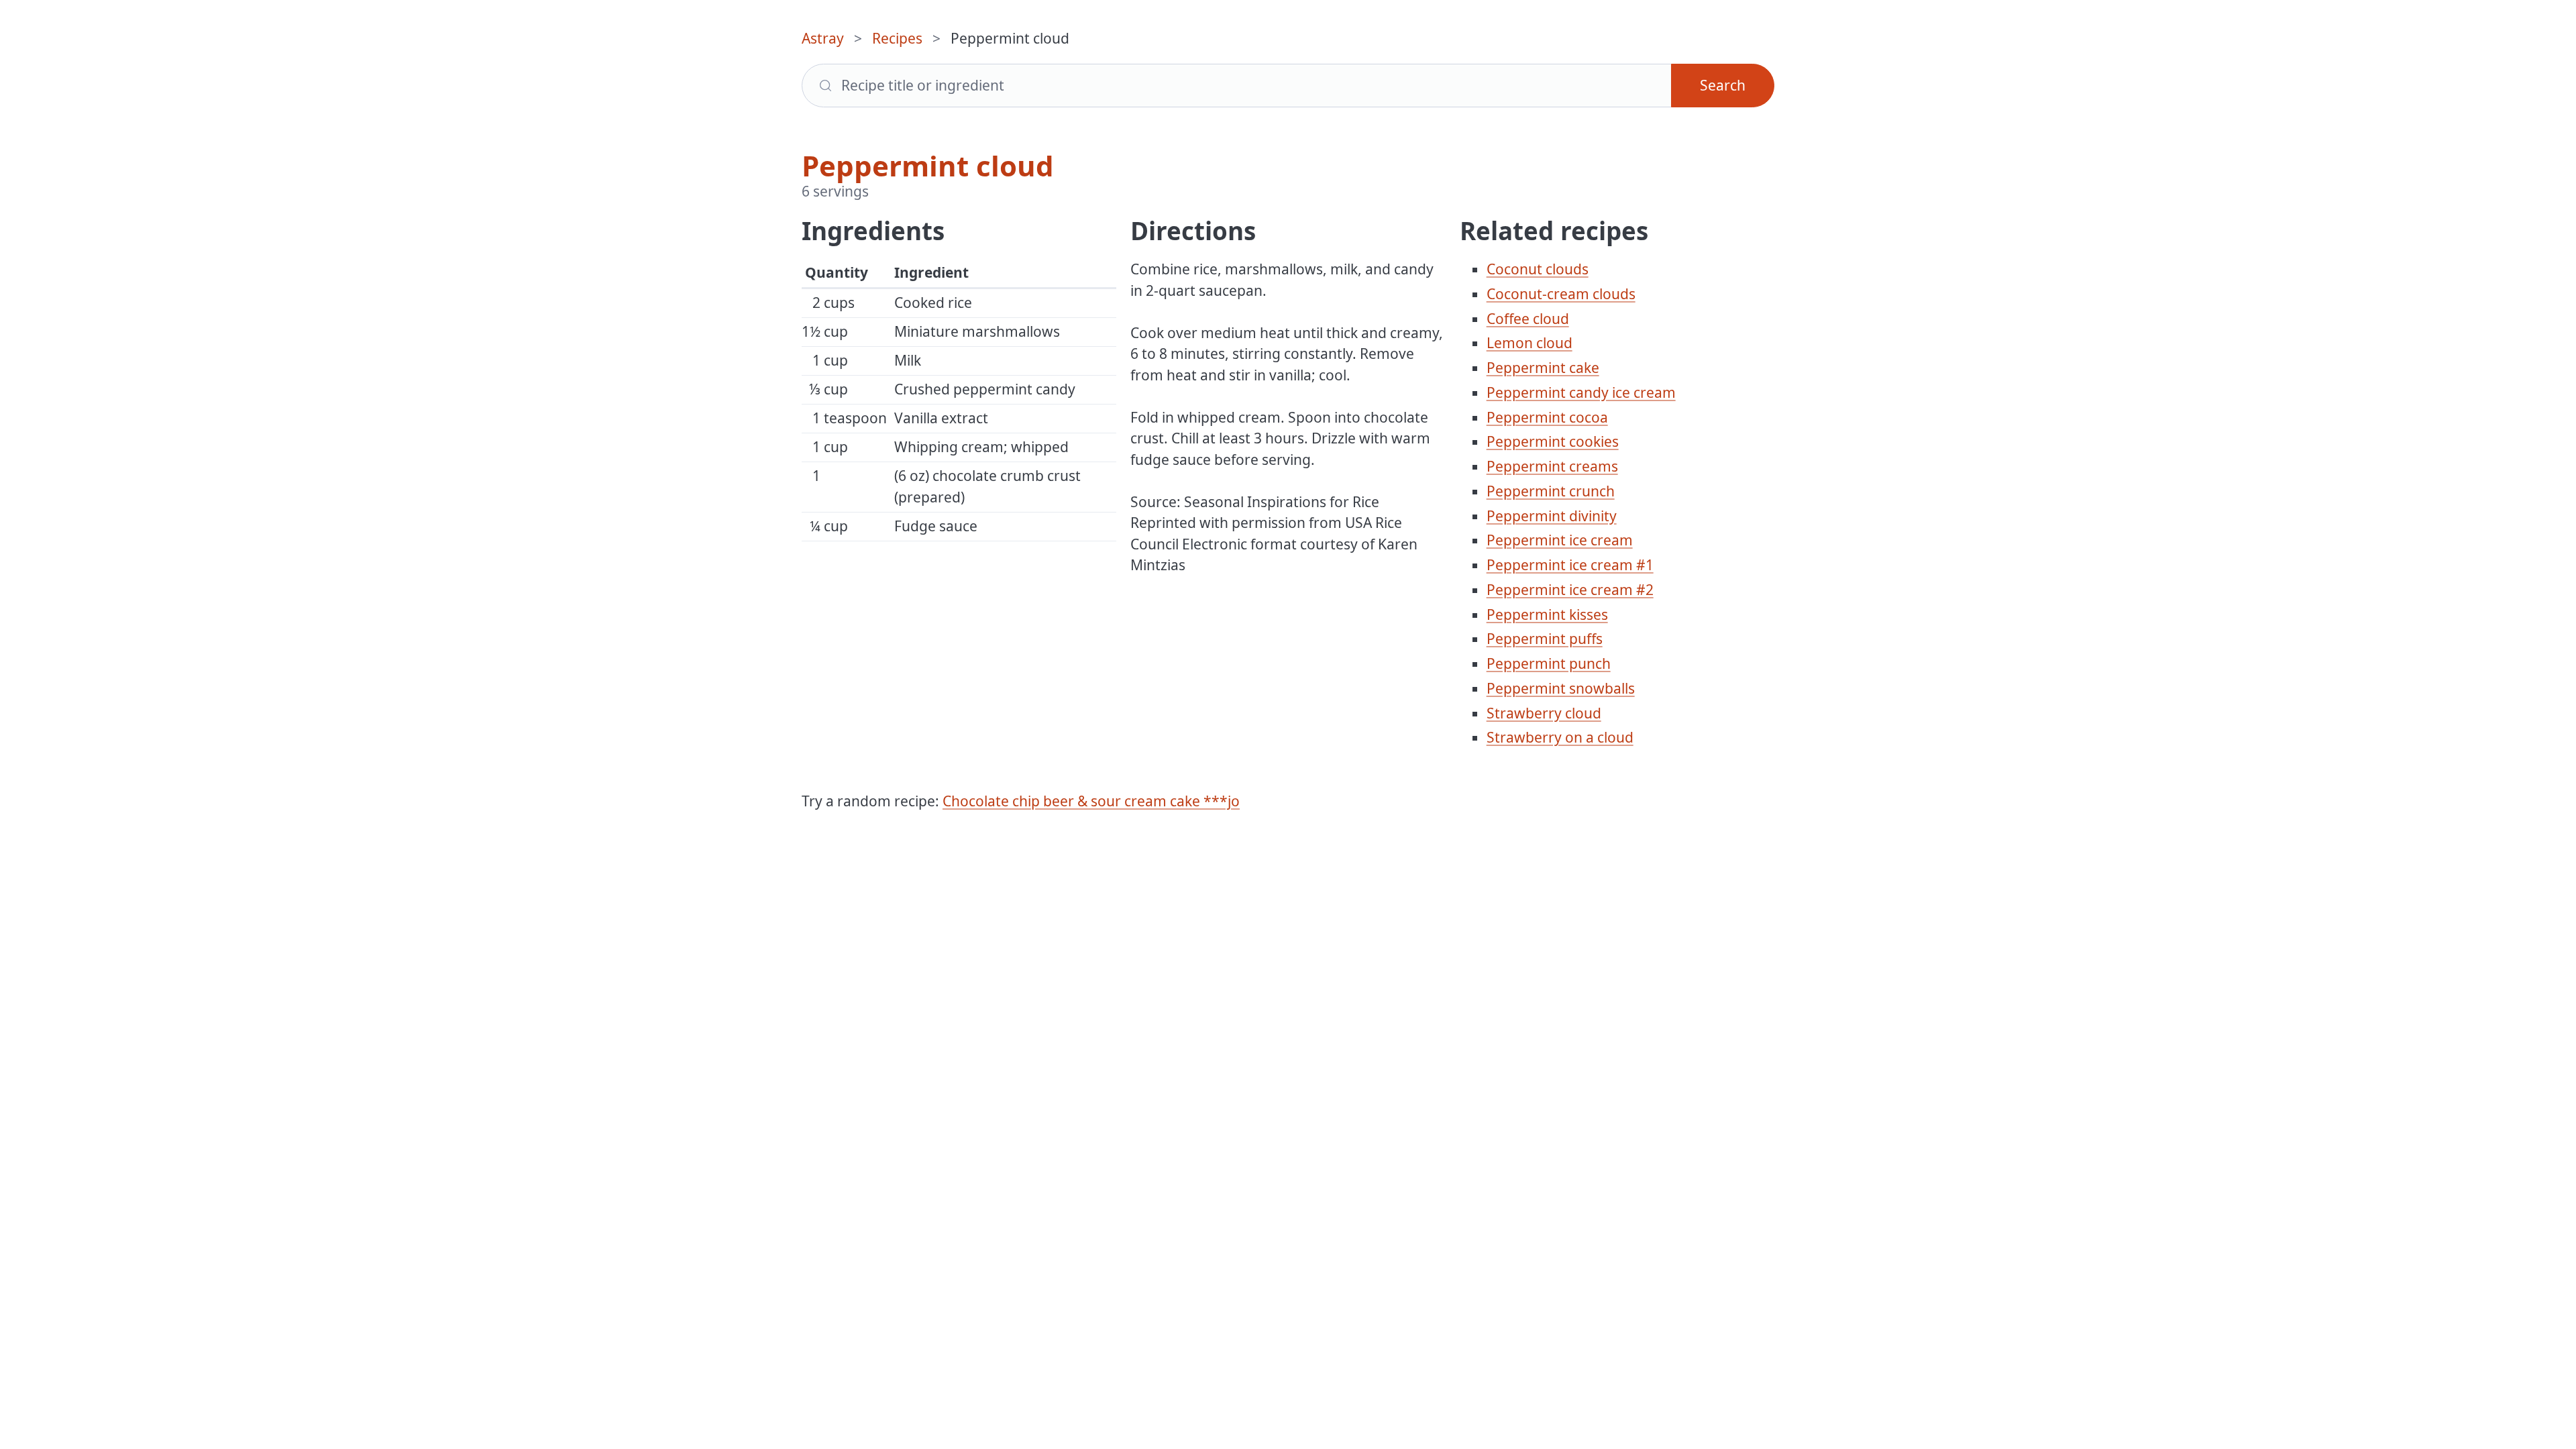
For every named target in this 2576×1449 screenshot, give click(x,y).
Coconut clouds (1538, 269)
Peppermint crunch (1551, 491)
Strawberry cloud (1544, 713)
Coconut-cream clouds (1561, 294)
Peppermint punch (1549, 663)
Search (1723, 85)
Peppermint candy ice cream (1581, 392)
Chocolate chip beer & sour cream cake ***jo (1091, 801)
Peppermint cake (1543, 368)
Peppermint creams (1552, 466)
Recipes (897, 38)
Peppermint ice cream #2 (1570, 590)
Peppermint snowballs (1561, 688)
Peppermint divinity (1552, 516)
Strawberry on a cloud (1560, 737)
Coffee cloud (1528, 319)
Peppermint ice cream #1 (1570, 565)
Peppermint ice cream (1560, 540)
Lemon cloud (1529, 343)
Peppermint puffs (1545, 639)
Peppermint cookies (1553, 441)
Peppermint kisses (1547, 614)
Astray (823, 38)
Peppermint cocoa (1547, 417)
